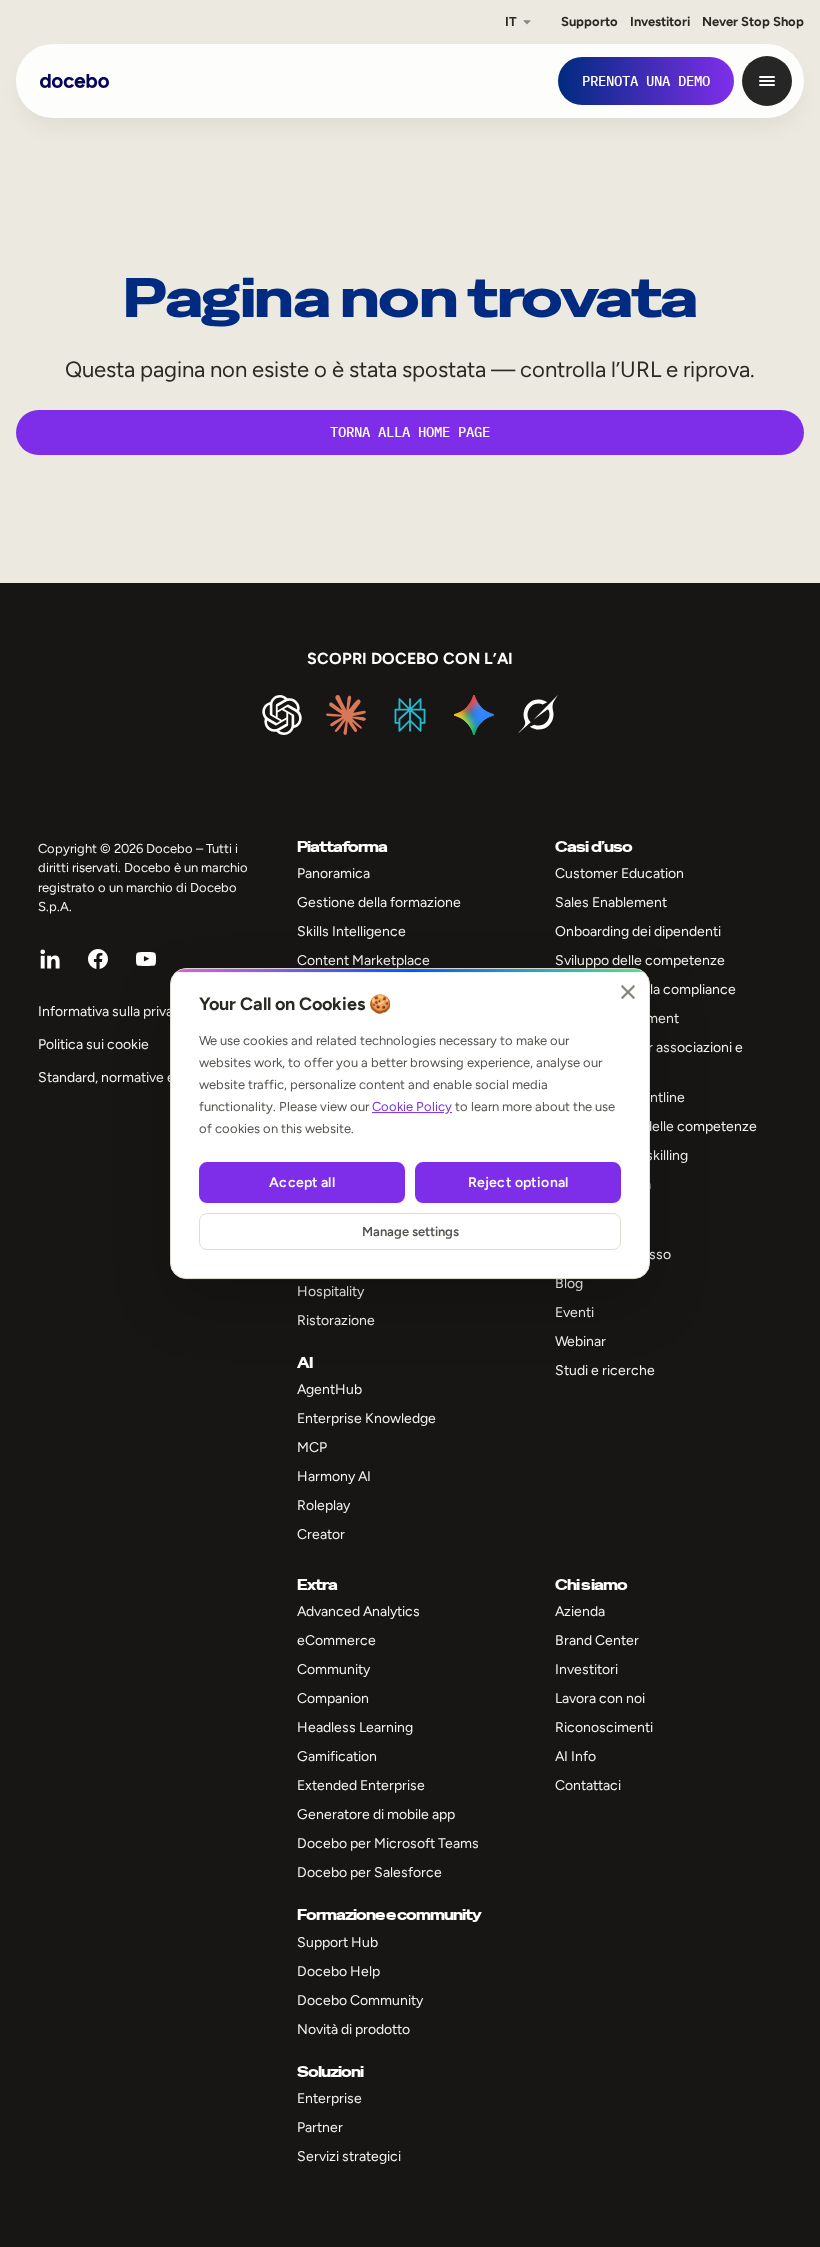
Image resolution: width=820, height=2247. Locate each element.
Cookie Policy (412, 1106)
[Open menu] (767, 81)
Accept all (301, 1182)
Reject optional (518, 1182)
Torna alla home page (410, 432)
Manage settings (410, 1231)
